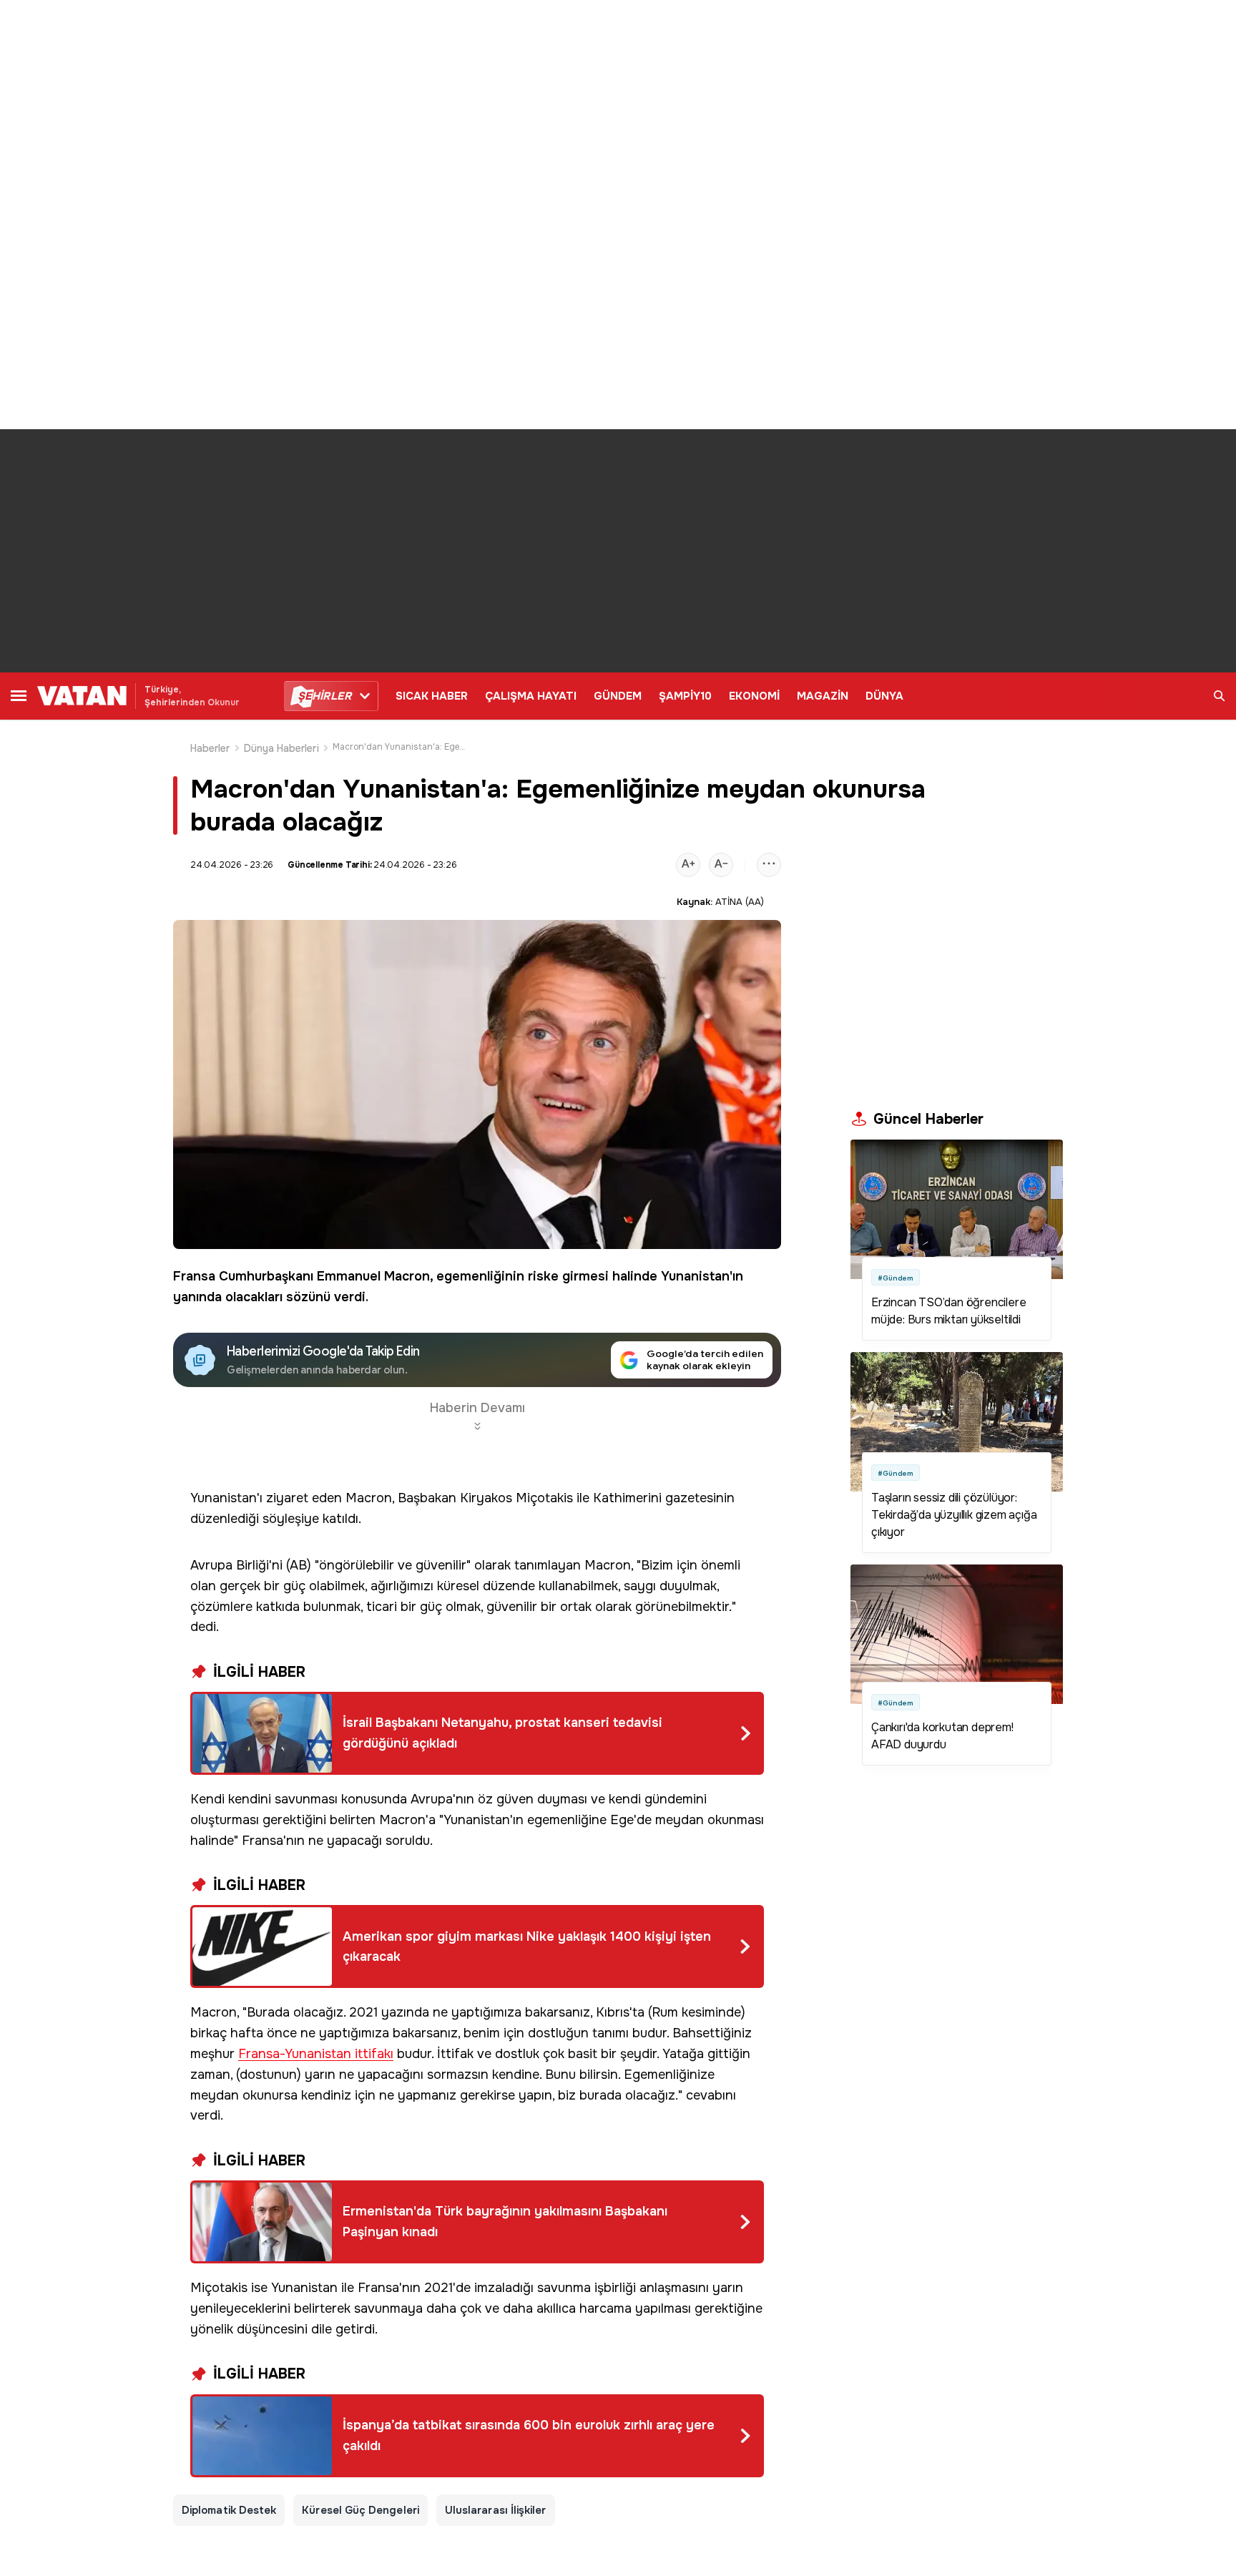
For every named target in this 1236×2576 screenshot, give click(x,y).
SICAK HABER (432, 696)
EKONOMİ (754, 696)
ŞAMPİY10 (685, 696)
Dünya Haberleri (281, 748)
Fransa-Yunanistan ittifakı (316, 2054)
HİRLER (324, 696)
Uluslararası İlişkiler (496, 2510)
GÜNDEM (618, 696)
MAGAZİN (823, 696)
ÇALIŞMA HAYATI (531, 696)
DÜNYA (884, 696)
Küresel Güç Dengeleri (360, 2510)
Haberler (210, 748)
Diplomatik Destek (229, 2510)
